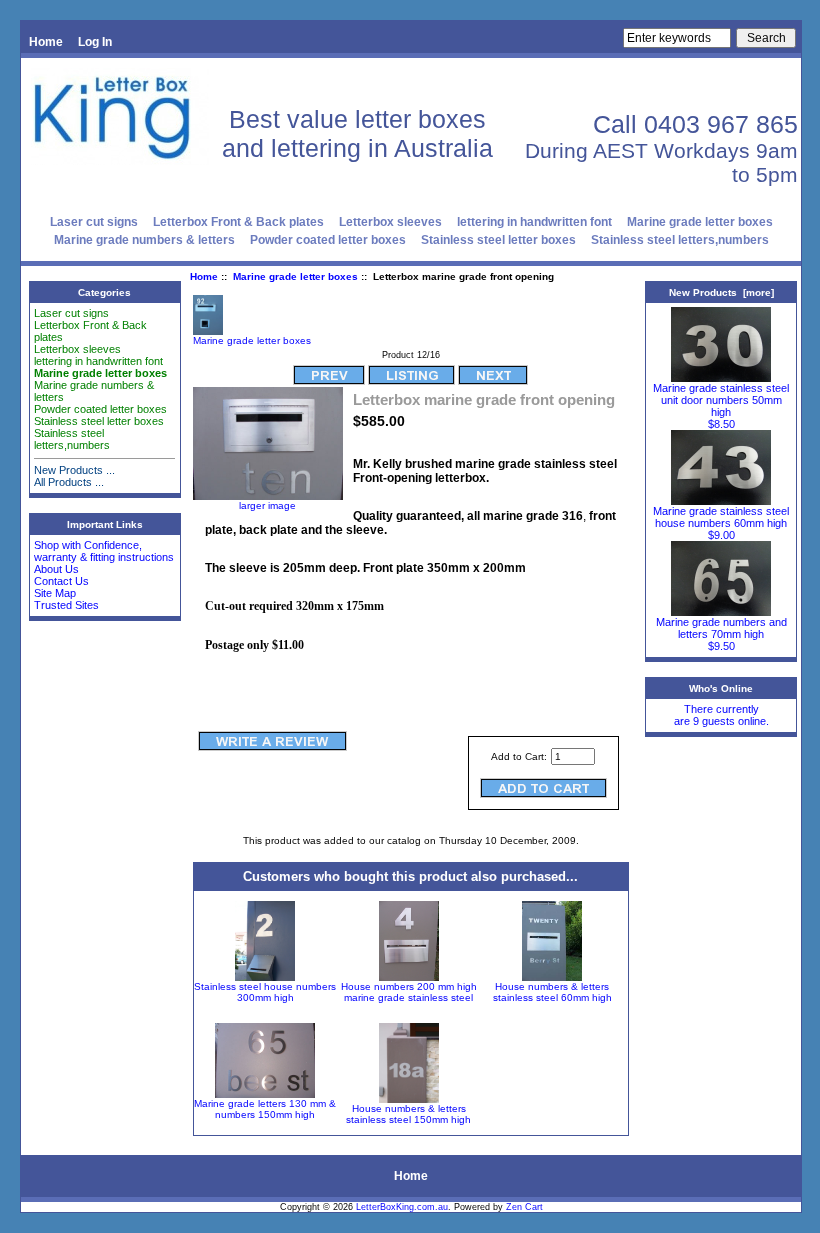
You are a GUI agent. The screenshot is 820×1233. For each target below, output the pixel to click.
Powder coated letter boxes (328, 240)
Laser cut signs (94, 222)
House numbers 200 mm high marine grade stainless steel (409, 992)
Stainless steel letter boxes (498, 240)
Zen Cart (524, 1207)
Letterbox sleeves (390, 222)
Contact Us (61, 581)
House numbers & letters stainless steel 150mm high (408, 1114)
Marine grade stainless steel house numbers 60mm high (721, 517)
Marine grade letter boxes (295, 276)
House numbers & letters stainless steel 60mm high (552, 992)
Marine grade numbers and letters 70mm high (721, 628)
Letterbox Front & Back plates (238, 222)
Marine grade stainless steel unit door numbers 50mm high (721, 400)
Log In (95, 42)
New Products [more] (721, 292)
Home (46, 42)
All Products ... (69, 482)
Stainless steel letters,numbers (680, 240)
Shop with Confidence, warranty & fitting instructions (104, 551)
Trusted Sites (66, 605)
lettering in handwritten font (534, 222)
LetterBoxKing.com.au (402, 1207)
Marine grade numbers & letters (144, 240)
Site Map (55, 593)
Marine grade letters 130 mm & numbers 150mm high (265, 1109)
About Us (56, 569)
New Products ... (74, 470)
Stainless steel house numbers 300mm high (265, 992)
